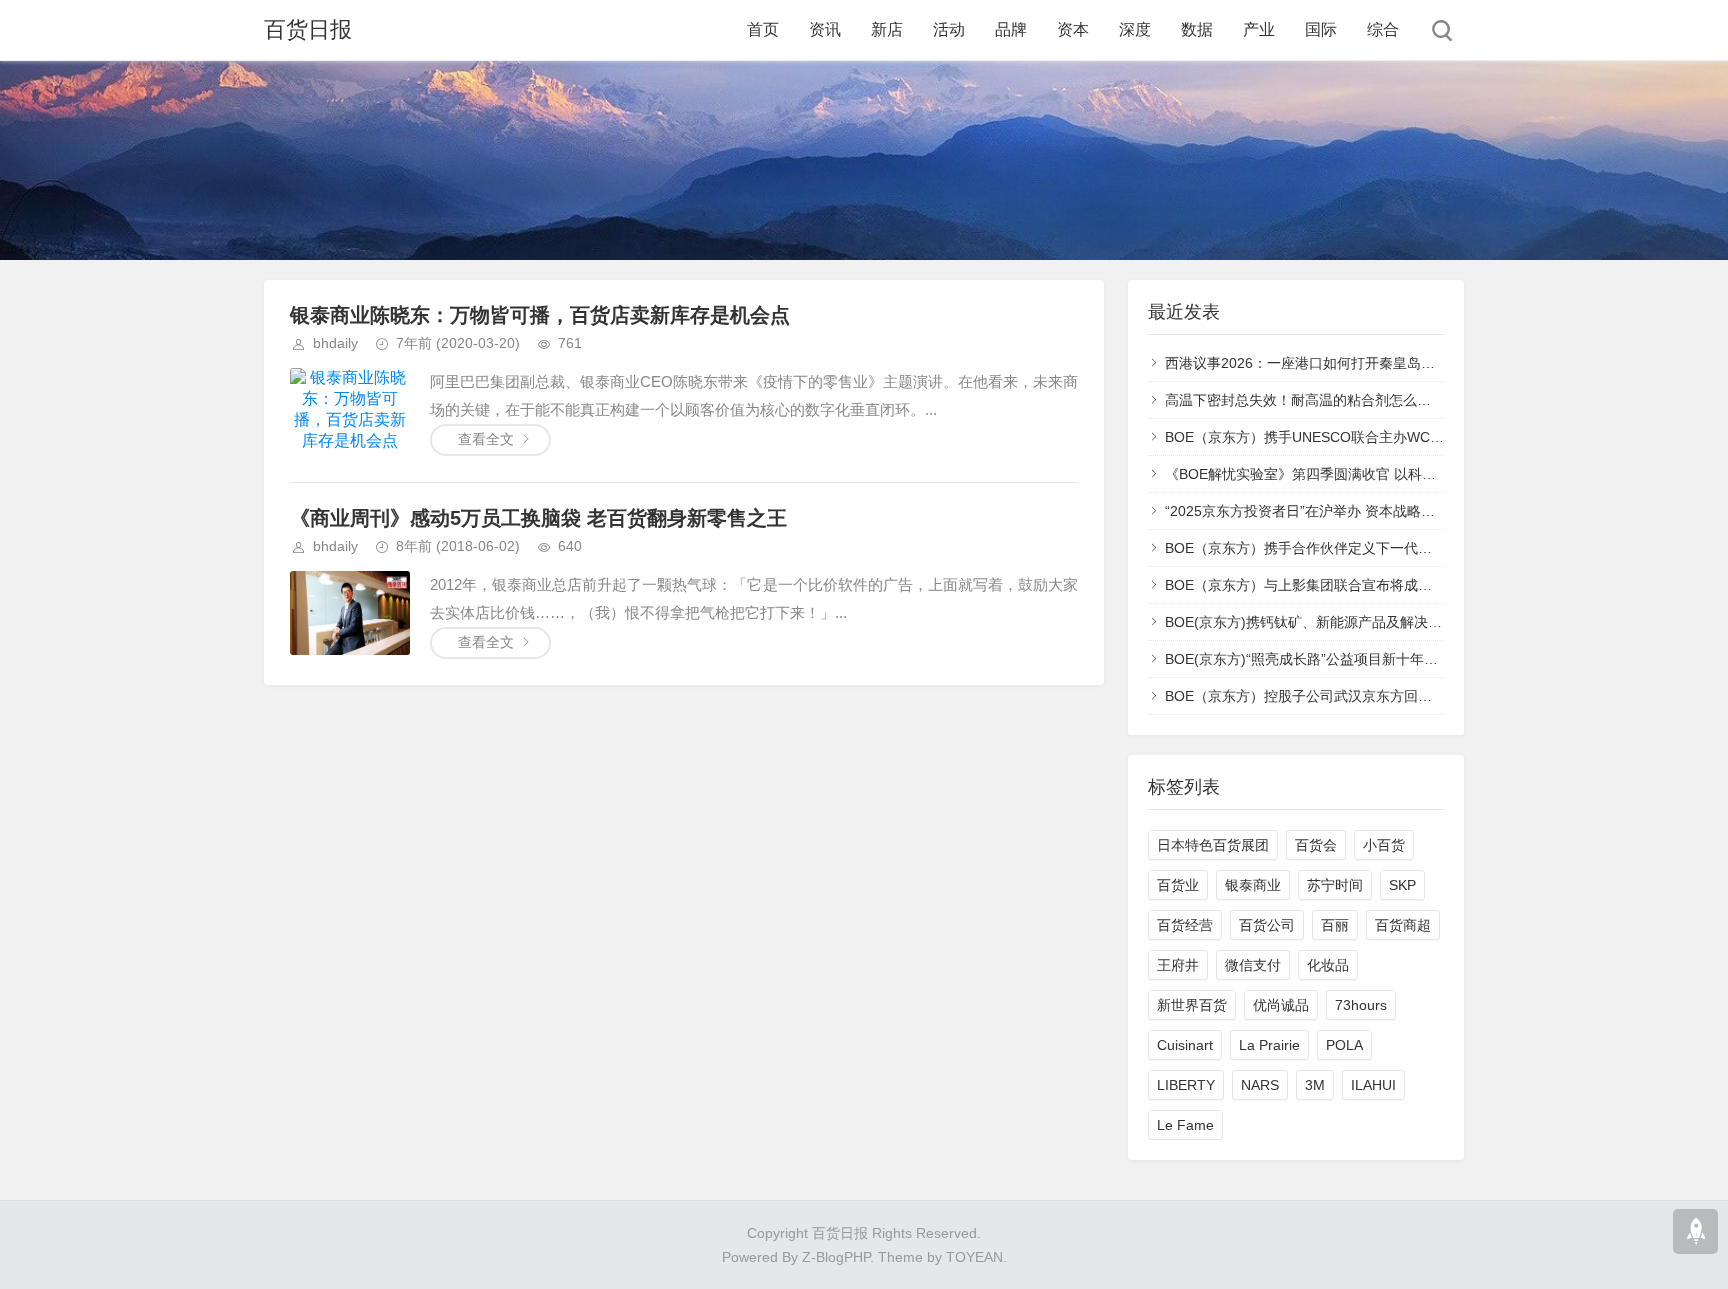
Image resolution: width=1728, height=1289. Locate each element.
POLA (1344, 1045)
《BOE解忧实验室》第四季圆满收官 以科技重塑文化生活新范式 (1363, 474)
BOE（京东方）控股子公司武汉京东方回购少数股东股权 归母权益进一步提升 (1405, 696)
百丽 (1335, 925)
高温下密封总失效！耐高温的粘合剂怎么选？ (1305, 400)
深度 (1135, 29)
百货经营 (1185, 925)
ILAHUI (1373, 1085)
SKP (1402, 885)
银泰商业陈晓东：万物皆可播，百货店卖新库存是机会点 (540, 315)
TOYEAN (974, 1257)
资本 (1073, 29)
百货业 (1178, 885)
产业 (1259, 29)
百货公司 (1267, 925)
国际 (1321, 29)
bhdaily (335, 343)
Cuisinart (1185, 1045)
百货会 (1316, 845)
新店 (887, 29)
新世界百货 (1192, 1005)
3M (1315, 1085)
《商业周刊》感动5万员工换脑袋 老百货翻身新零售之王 (538, 518)
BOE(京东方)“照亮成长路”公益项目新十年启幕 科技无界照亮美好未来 (1380, 659)
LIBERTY (1186, 1085)
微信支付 (1253, 965)
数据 (1197, 29)
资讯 (825, 29)
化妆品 (1328, 965)
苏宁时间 (1335, 885)
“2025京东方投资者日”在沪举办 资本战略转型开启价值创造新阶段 (1370, 511)
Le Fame (1185, 1125)
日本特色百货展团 (1213, 845)
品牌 (1011, 29)
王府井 (1178, 965)
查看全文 (486, 439)
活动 (949, 29)
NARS (1260, 1085)
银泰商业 (1253, 885)
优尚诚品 (1281, 1005)
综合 (1383, 29)
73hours (1361, 1005)
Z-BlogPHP (836, 1257)
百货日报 (308, 29)
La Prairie (1269, 1045)
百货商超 (1403, 925)
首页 (763, 29)
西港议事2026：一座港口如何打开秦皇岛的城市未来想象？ (1349, 363)
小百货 (1384, 845)
